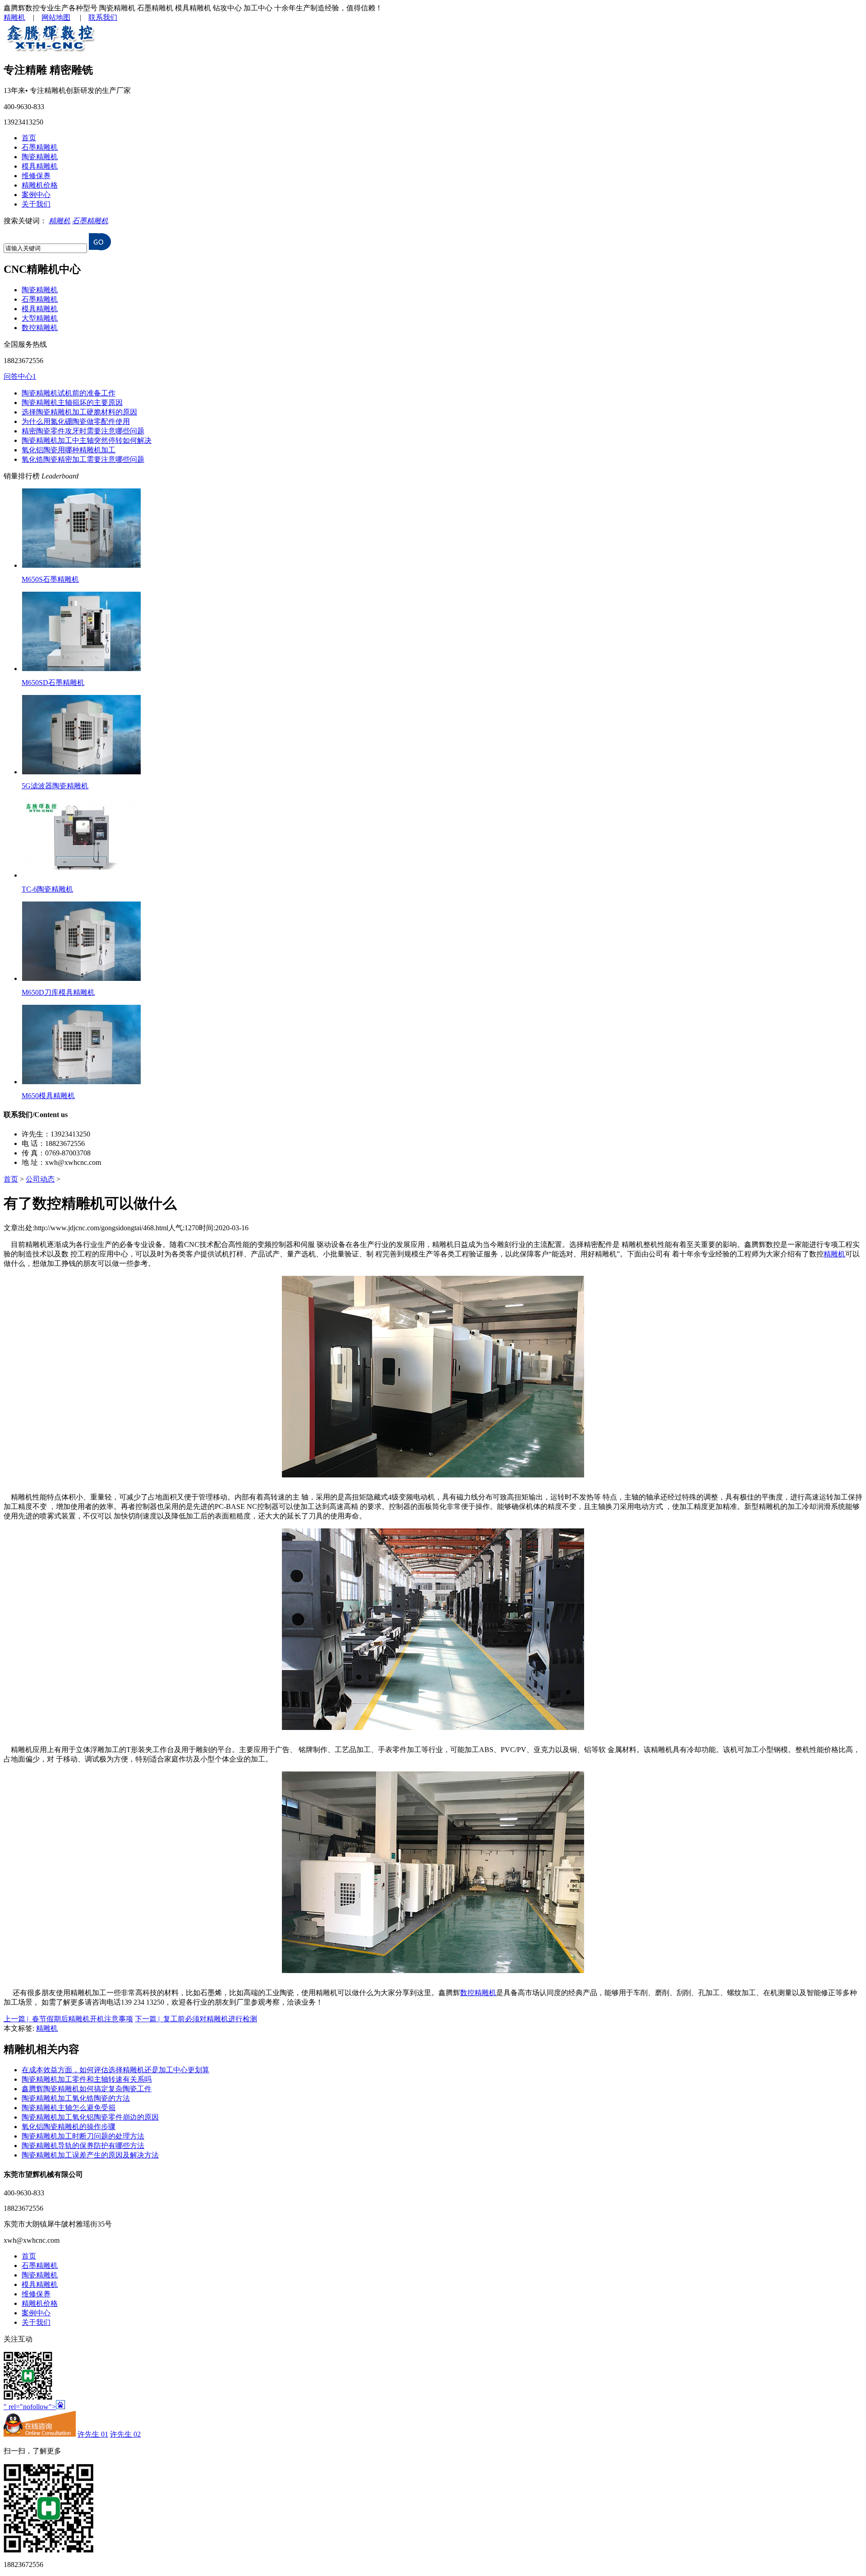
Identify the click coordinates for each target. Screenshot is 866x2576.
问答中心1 (20, 376)
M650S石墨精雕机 (50, 579)
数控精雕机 (40, 328)
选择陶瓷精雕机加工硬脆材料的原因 (79, 412)
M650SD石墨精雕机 (53, 683)
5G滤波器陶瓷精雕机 (55, 786)
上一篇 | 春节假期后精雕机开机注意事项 (68, 2019)
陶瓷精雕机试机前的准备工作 (69, 393)
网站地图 (56, 17)
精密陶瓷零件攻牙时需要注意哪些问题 (83, 431)
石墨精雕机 (40, 147)
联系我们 (103, 17)
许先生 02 (125, 2434)
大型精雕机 (40, 318)
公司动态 (40, 1179)
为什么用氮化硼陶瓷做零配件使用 (76, 421)
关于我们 (36, 204)
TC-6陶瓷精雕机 (47, 889)
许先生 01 (93, 2434)
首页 (29, 138)
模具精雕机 (40, 166)
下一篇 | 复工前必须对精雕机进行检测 (196, 2019)
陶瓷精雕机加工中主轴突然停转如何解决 (87, 440)
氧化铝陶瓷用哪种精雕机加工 (69, 450)
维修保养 (36, 176)
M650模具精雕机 (48, 1096)
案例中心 (36, 195)
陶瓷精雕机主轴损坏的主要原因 (72, 402)
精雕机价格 (40, 185)
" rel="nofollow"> (30, 2407)
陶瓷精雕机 (40, 157)
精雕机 (14, 17)
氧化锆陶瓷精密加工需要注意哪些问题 (83, 459)
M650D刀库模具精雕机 (58, 992)
